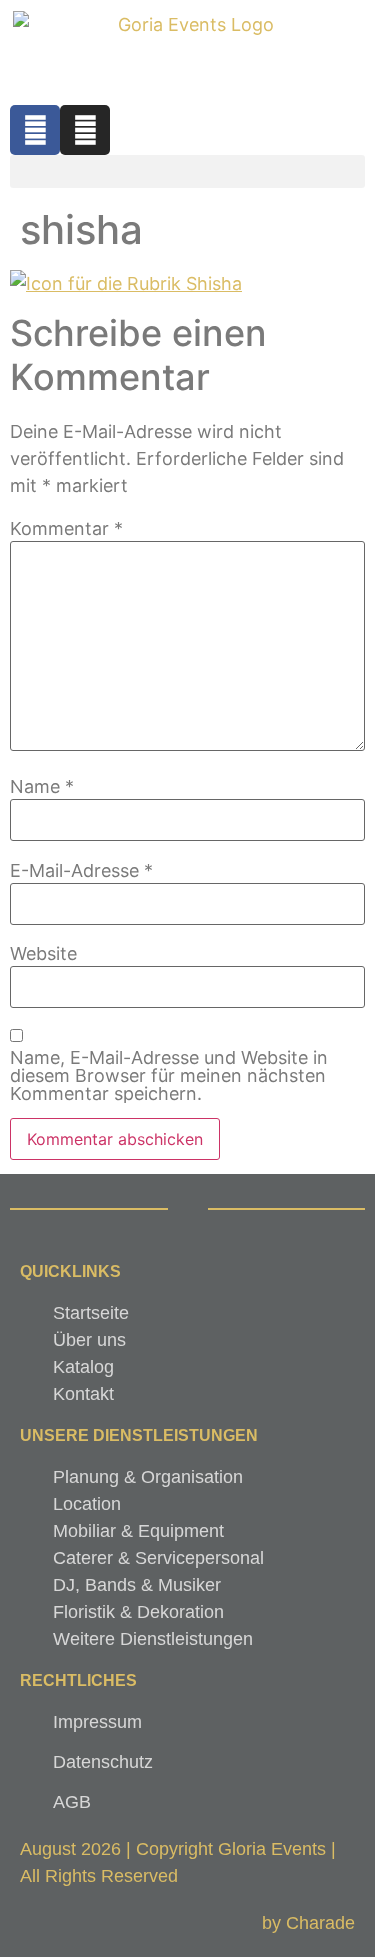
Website (43, 954)
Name (42, 787)
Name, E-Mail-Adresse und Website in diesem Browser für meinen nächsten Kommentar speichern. (169, 1076)
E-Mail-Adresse (81, 871)
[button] (187, 171)
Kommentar (66, 529)
